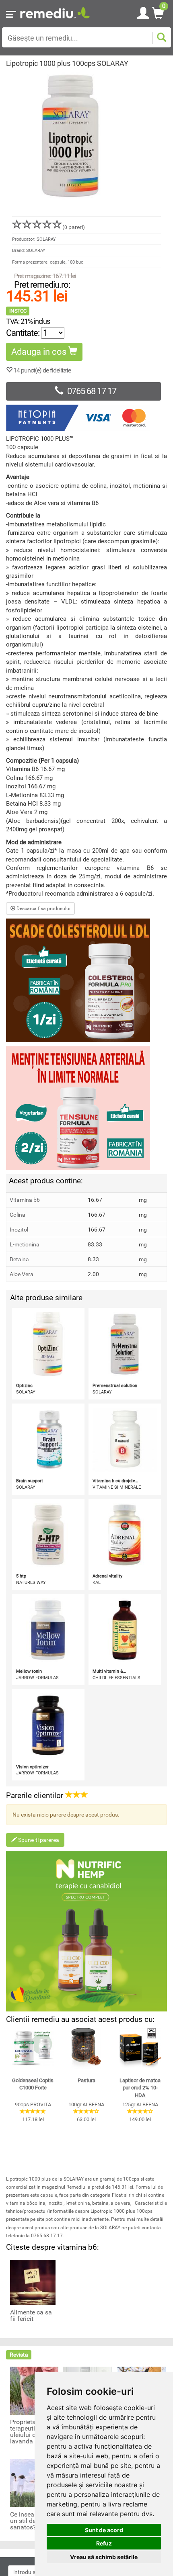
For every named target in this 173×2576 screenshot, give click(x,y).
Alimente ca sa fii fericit (31, 2316)
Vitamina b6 (25, 1200)
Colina (18, 1215)
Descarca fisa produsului (43, 908)
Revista (19, 2355)
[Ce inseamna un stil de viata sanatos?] (34, 2483)
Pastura (86, 2080)
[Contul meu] (143, 12)
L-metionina (25, 1244)
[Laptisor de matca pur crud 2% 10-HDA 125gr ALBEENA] (140, 2049)
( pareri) (74, 227)
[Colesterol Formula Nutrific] (86, 980)
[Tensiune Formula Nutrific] (86, 1108)
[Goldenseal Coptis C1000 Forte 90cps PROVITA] (33, 2049)
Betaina (19, 1259)
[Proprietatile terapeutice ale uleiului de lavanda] (34, 2390)
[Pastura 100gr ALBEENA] (86, 2049)
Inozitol (19, 1230)
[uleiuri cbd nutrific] (86, 1931)
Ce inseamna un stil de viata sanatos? (31, 2521)
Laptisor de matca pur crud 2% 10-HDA (140, 2088)
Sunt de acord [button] (104, 2530)
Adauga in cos (40, 352)
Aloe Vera (22, 1274)
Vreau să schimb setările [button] (104, 2557)
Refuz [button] (104, 2543)
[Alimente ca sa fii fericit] (33, 2282)
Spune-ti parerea (38, 1840)
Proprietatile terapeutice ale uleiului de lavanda (31, 2432)
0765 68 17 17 (92, 391)
